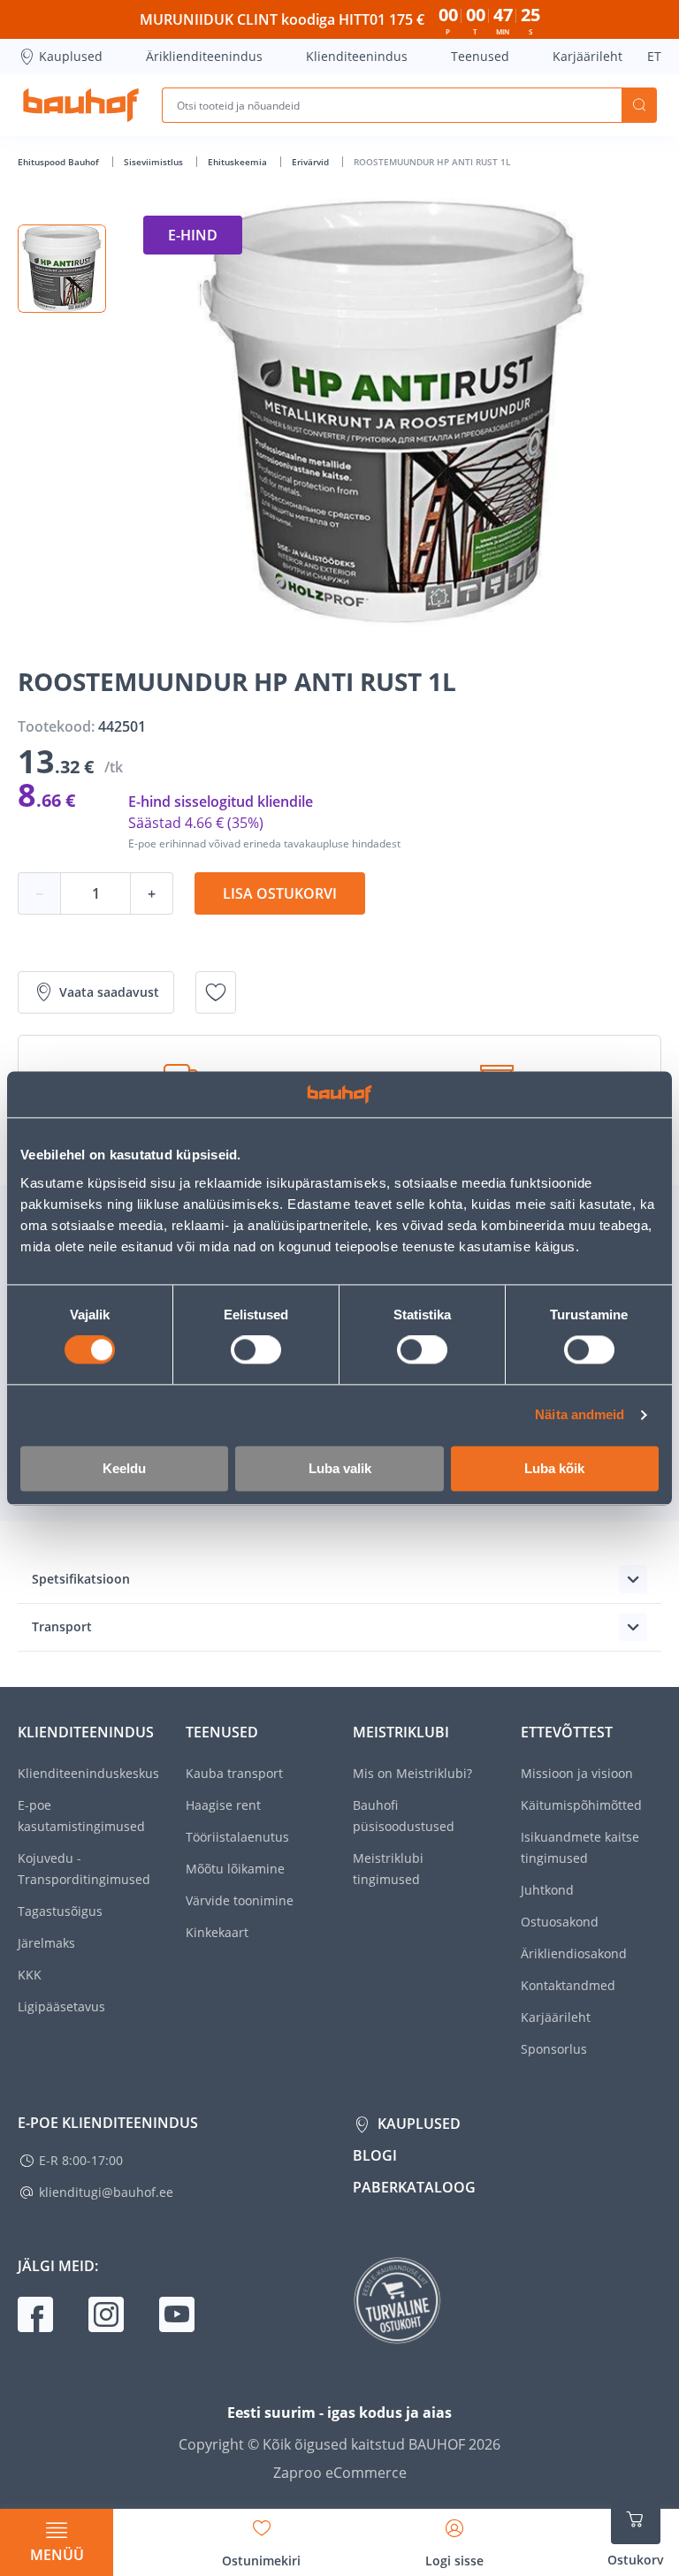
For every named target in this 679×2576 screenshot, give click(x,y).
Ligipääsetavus (61, 2006)
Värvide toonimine (240, 1900)
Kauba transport (234, 1773)
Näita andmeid (580, 1415)
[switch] (256, 1350)
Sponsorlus (554, 2049)
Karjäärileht (587, 56)
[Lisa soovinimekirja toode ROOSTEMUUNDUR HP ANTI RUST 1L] (216, 992)
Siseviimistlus (155, 162)
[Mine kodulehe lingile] (81, 105)
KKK (30, 1975)
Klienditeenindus (357, 56)
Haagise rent (223, 1805)
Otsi (639, 105)
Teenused (480, 56)
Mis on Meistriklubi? (412, 1773)
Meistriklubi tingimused (388, 1869)
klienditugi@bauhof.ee (106, 2192)
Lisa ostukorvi (280, 893)
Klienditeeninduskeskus (88, 1773)
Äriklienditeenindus (204, 56)
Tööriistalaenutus (237, 1837)
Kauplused (71, 56)
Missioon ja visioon (577, 1773)
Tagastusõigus (60, 1911)
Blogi (375, 2155)
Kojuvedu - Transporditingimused (84, 1869)
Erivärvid (312, 162)
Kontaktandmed (568, 1985)
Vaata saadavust (109, 992)
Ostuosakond (560, 1922)
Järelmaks (46, 1943)
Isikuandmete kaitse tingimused (580, 1847)
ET (654, 56)
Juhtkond (547, 1890)
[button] (62, 269)
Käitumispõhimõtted (581, 1805)
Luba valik (340, 1468)
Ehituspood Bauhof (60, 162)
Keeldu (124, 1468)
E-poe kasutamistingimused (81, 1816)
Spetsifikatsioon (81, 1579)
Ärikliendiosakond (574, 1953)
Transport (62, 1626)
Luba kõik (554, 1468)
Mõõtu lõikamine (235, 1869)
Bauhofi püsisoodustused (404, 1816)
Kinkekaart (217, 1932)
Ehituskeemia (239, 162)
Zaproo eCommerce (340, 2473)
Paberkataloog (414, 2187)
